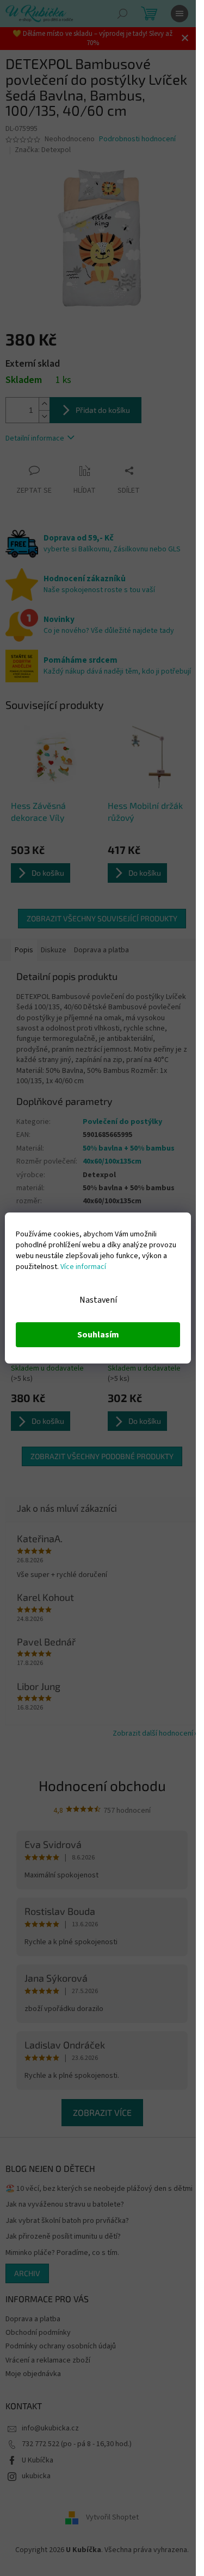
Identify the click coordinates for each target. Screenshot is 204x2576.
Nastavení (98, 1300)
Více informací (83, 1267)
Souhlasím (98, 1335)
